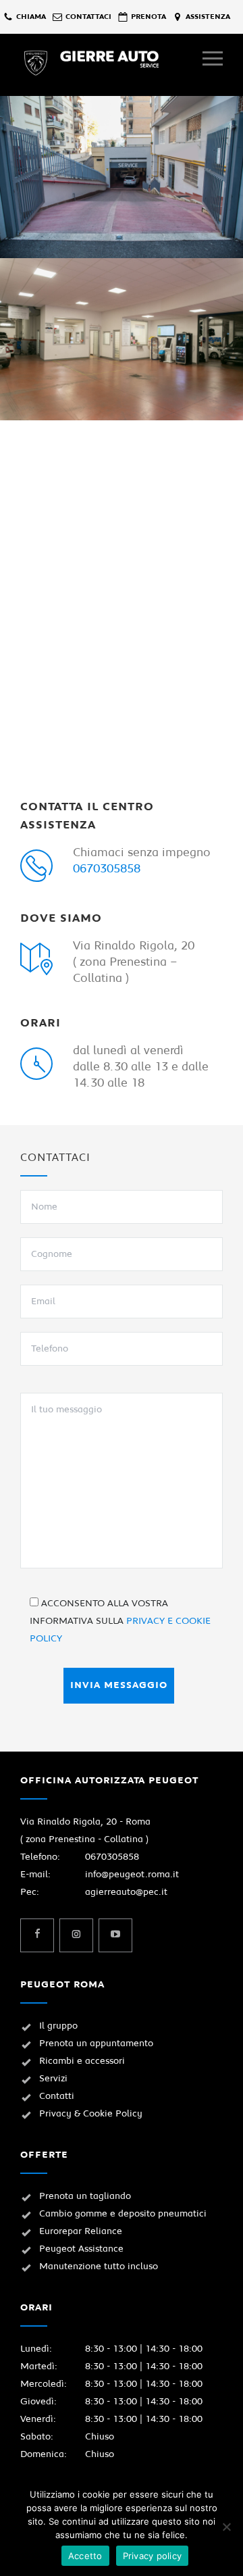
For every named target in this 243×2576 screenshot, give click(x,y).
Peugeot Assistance (81, 2249)
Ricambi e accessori (82, 2061)
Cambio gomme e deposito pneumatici (123, 2214)
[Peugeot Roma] (111, 63)
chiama (31, 17)
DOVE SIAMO (61, 918)
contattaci (88, 17)
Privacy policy (153, 2556)
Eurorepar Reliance (81, 2231)
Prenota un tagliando (85, 2196)
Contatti (57, 2096)
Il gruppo (58, 2026)
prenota (148, 17)
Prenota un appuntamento (96, 2044)
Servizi (53, 2079)
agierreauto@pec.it (126, 1892)
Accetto (85, 2556)
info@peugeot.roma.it (132, 1875)
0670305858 (107, 869)
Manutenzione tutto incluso (99, 2267)
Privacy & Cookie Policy (91, 2114)
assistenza (208, 17)
